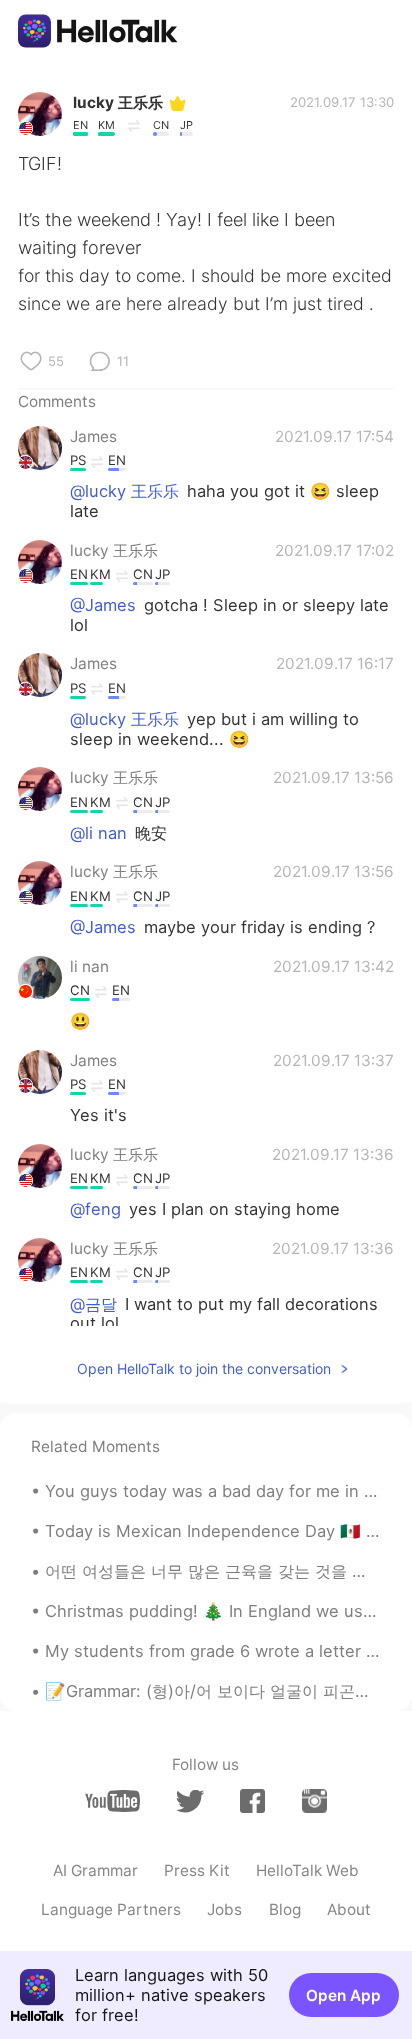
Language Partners (111, 1909)
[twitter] (189, 1801)
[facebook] (252, 1801)
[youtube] (112, 1801)
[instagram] (314, 1801)
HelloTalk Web (307, 1870)
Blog (285, 1909)
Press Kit (197, 1870)
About (349, 1909)
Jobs (224, 1909)
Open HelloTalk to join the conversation (204, 1368)
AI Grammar (95, 1870)
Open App (343, 1995)
